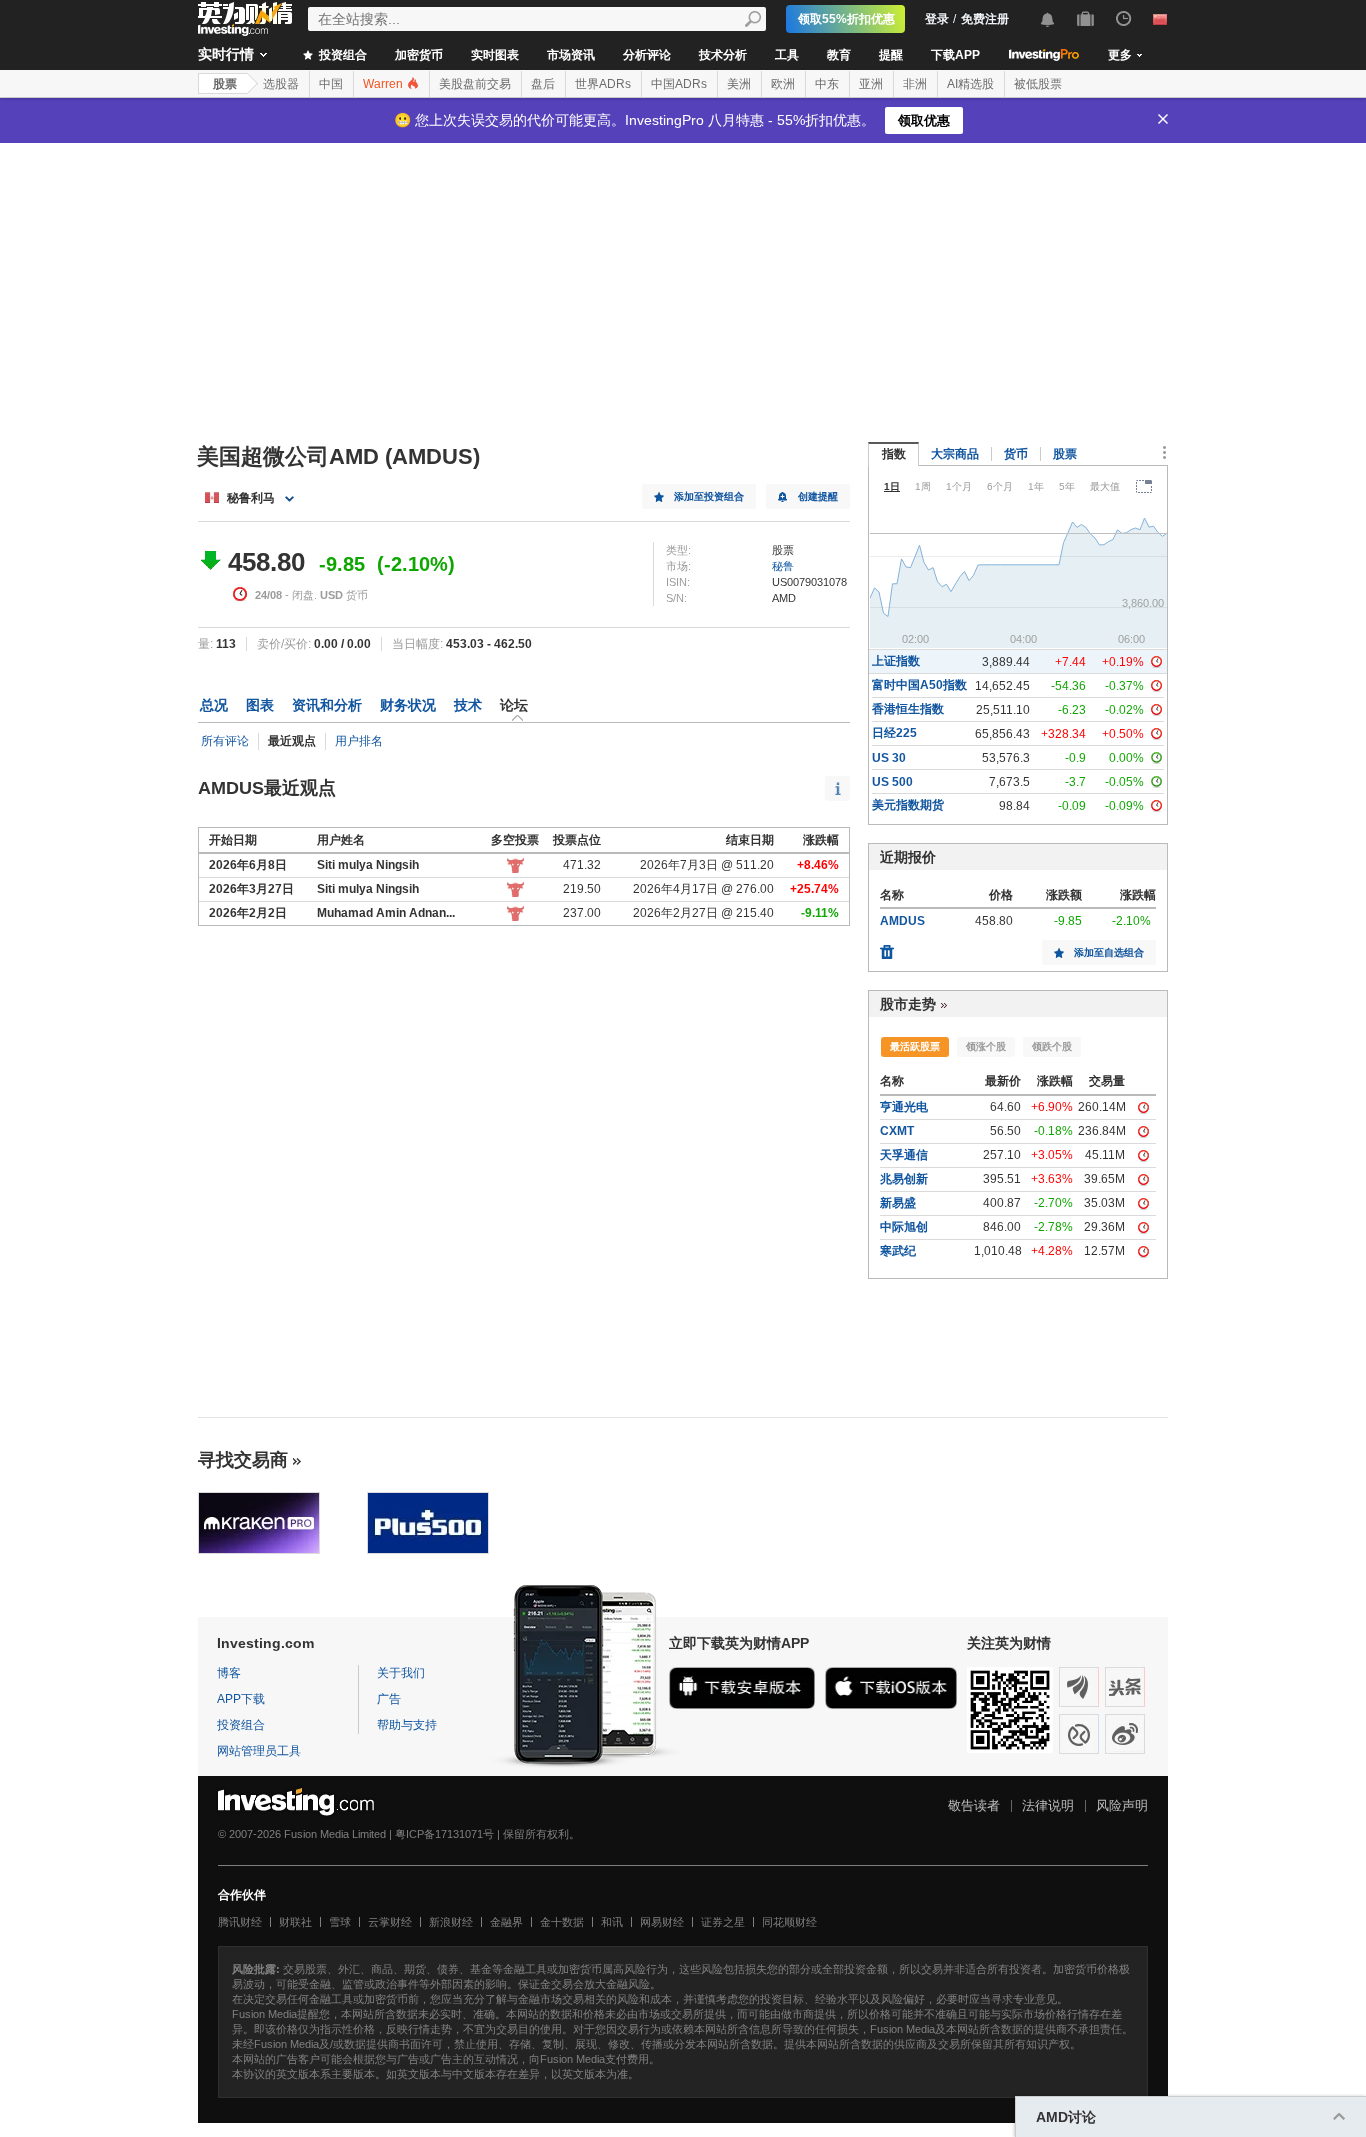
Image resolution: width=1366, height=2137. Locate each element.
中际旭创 (904, 1227)
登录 (937, 19)
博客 (229, 1673)
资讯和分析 (327, 705)
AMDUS (902, 921)
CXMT (897, 1131)
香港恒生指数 (908, 709)
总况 (214, 705)
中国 (331, 84)
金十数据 (562, 1922)
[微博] (1125, 1734)
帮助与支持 (407, 1725)
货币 (1016, 454)
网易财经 (662, 1922)
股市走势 (908, 1004)
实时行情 (226, 54)
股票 (225, 84)
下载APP (955, 55)
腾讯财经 (240, 1922)
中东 (827, 84)
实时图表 (495, 55)
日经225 (894, 733)
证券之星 (723, 1922)
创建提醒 (818, 496)
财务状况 (408, 705)
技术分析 (723, 55)
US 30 (889, 758)
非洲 (915, 84)
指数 (894, 454)
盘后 (543, 84)
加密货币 (419, 55)
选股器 (281, 84)
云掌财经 (390, 1922)
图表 (260, 705)
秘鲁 (783, 566)
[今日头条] (1125, 1687)
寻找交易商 (243, 1460)
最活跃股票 (915, 1046)
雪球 (340, 1922)
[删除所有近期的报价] (887, 947)
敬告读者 (974, 1805)
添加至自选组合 (1109, 952)
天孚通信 (904, 1155)
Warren (384, 84)
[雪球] (1079, 1734)
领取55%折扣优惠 (846, 19)
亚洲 (871, 84)
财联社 (295, 1922)
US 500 (892, 782)
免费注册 (985, 19)
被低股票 (1038, 84)
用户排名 (359, 741)
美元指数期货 (908, 805)
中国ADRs (679, 84)
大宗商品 (955, 454)
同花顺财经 (789, 1922)
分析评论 (647, 55)
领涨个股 (986, 1046)
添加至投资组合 (709, 496)
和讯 (612, 1922)
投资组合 (341, 55)
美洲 (739, 84)
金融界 (506, 1922)
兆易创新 (904, 1179)
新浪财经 (451, 1922)
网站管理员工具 (259, 1751)
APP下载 (241, 1699)
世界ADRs (603, 84)
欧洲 (783, 84)
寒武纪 (898, 1251)
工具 (787, 55)
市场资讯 (571, 55)
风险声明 (1122, 1805)
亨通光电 (904, 1107)
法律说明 (1048, 1805)
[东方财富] (1079, 1687)
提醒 (891, 55)
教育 (839, 55)
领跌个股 (1052, 1046)
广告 (389, 1699)
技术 (468, 705)
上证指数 (896, 661)
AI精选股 (970, 84)
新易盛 (898, 1203)
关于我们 (401, 1673)
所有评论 (225, 741)
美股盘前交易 (475, 84)
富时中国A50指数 (919, 685)
